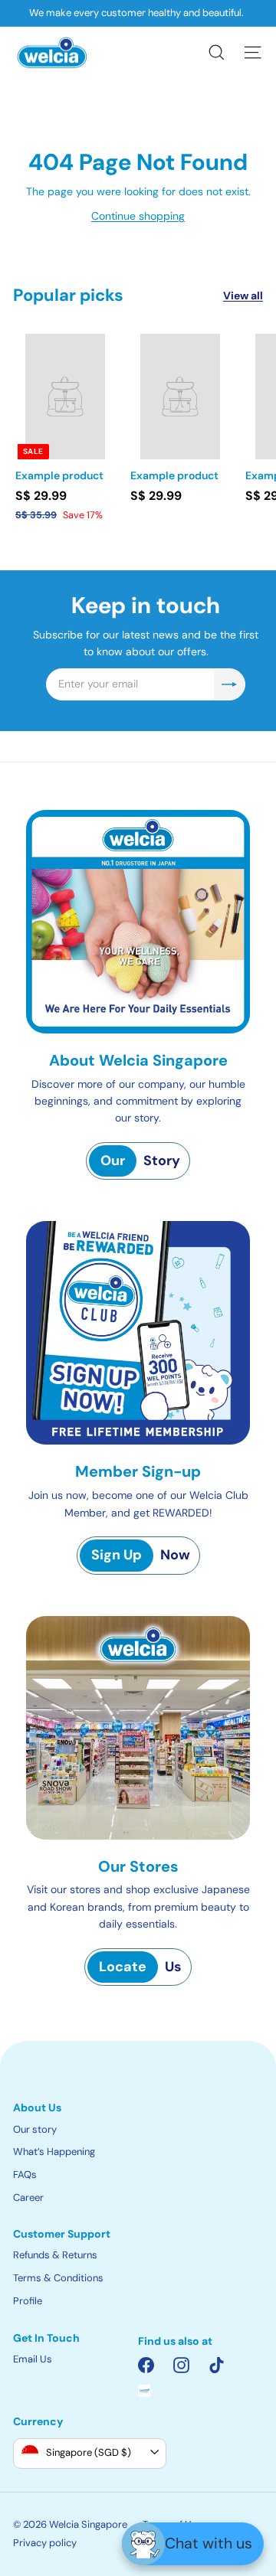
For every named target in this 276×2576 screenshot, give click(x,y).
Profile (28, 2301)
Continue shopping (138, 216)
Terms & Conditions (58, 2278)
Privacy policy (45, 2543)
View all (243, 295)
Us (140, 1967)
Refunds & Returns (55, 2255)
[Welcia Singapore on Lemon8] (145, 2391)
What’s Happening (54, 2152)
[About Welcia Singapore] (138, 922)
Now (141, 1555)
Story (140, 1161)
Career (28, 2197)
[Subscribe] (229, 684)
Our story (35, 2129)
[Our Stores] (138, 1728)
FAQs (25, 2174)
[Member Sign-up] (138, 1333)
